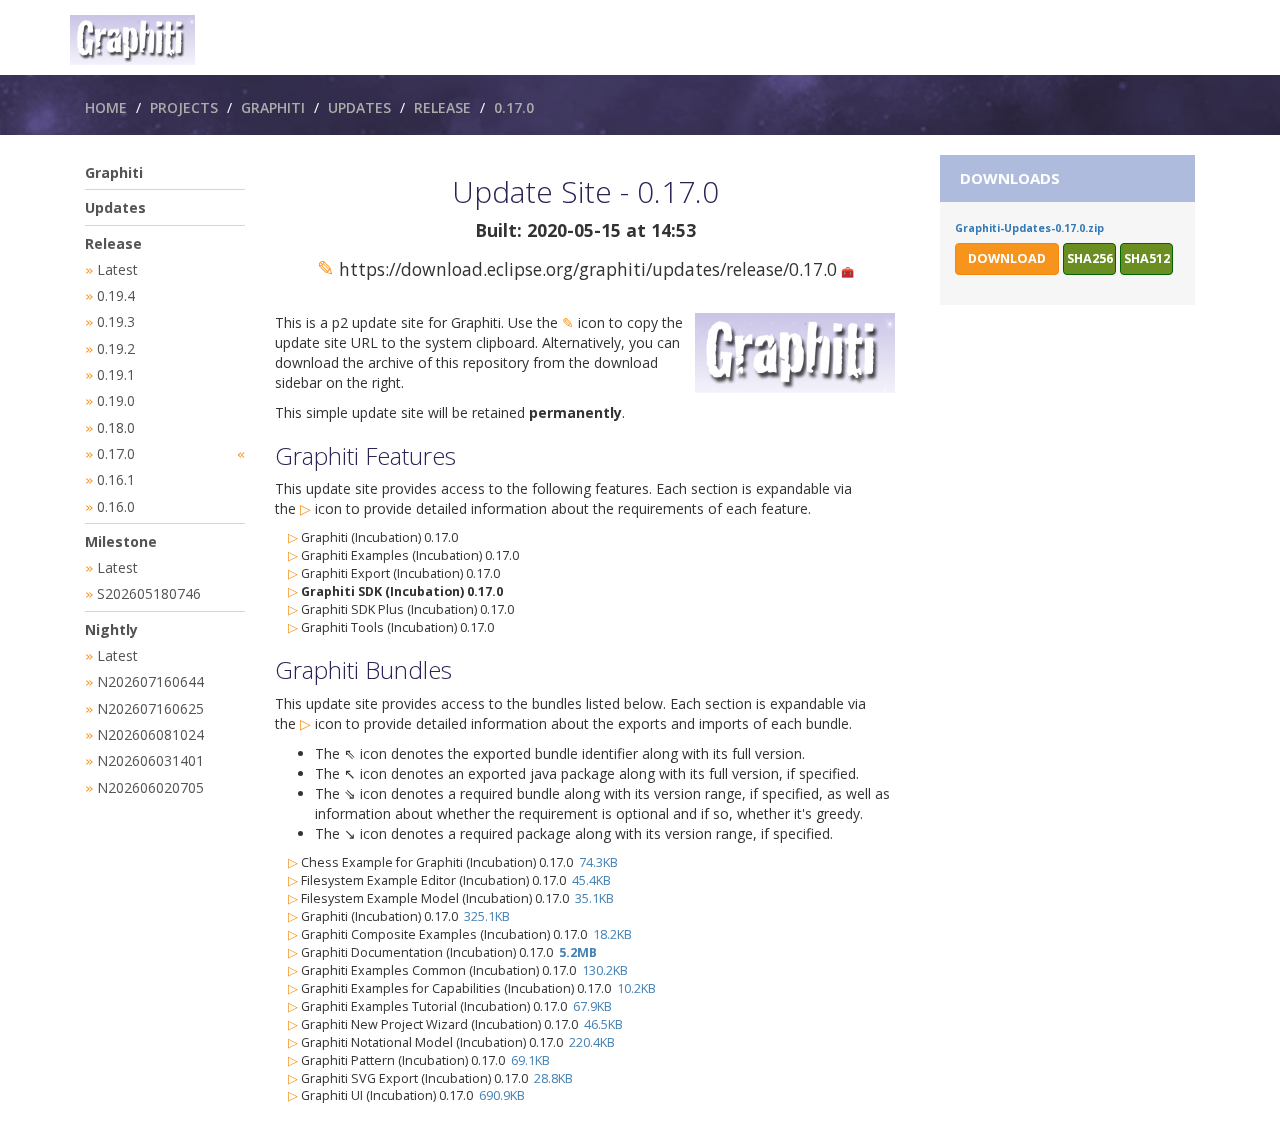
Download (1007, 258)
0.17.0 (514, 107)
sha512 (1147, 258)
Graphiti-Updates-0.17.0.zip (1029, 228)
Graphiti (273, 107)
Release (442, 107)
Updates (359, 107)
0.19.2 (116, 348)
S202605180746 (149, 593)
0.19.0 (116, 400)
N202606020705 (150, 787)
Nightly (111, 629)
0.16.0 (116, 506)
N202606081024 (150, 734)
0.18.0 (116, 427)
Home (106, 107)
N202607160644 (150, 681)
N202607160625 (150, 708)
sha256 (1090, 258)
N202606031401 (150, 760)
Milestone (121, 541)
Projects (184, 107)
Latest (117, 269)
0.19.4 (116, 295)
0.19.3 (116, 321)
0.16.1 (116, 479)
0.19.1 (116, 374)
